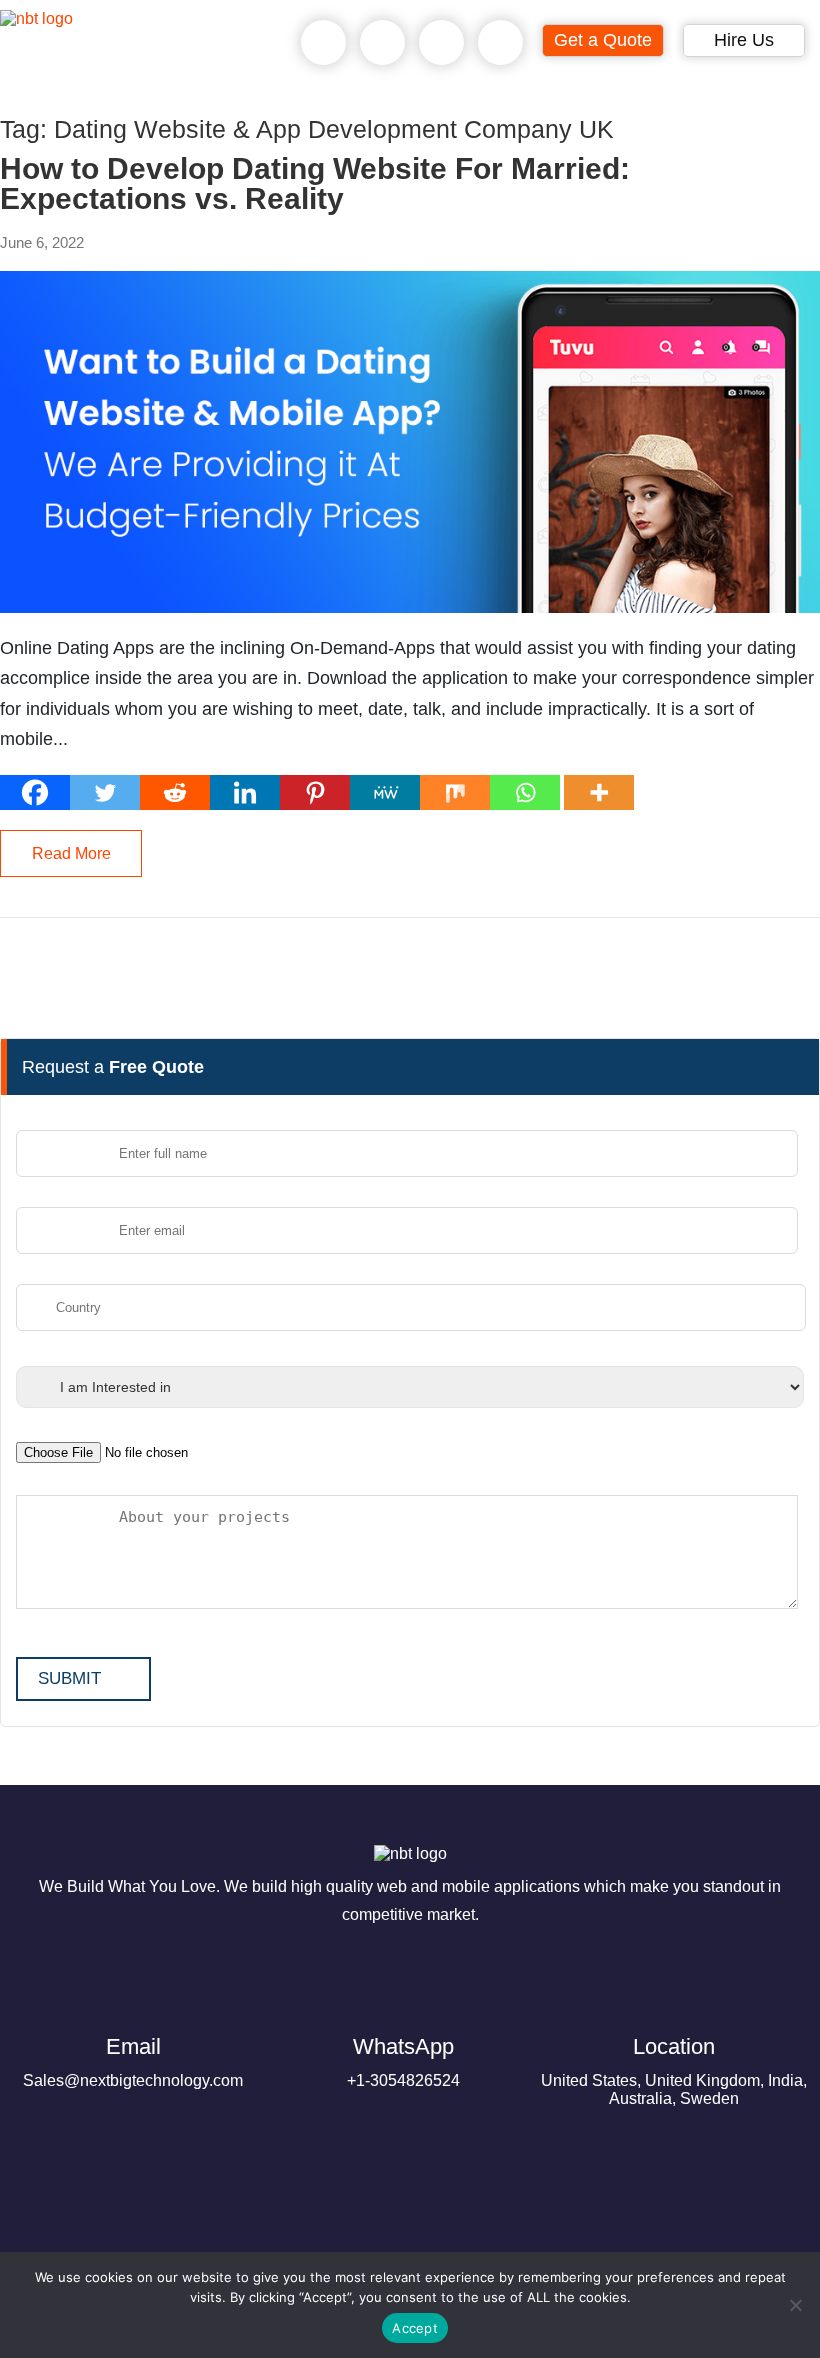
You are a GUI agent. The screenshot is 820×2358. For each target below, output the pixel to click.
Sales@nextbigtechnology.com (133, 2061)
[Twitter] (105, 792)
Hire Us (744, 40)
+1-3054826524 (403, 2061)
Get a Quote (603, 40)
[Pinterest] (315, 792)
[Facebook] (35, 792)
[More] (599, 792)
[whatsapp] (383, 43)
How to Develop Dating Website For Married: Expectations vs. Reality (315, 184)
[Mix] (455, 792)
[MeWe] (385, 792)
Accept (415, 2328)
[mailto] (501, 43)
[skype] (442, 43)
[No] (795, 2305)
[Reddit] (175, 792)
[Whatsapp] (525, 792)
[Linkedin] (245, 792)
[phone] (324, 43)
